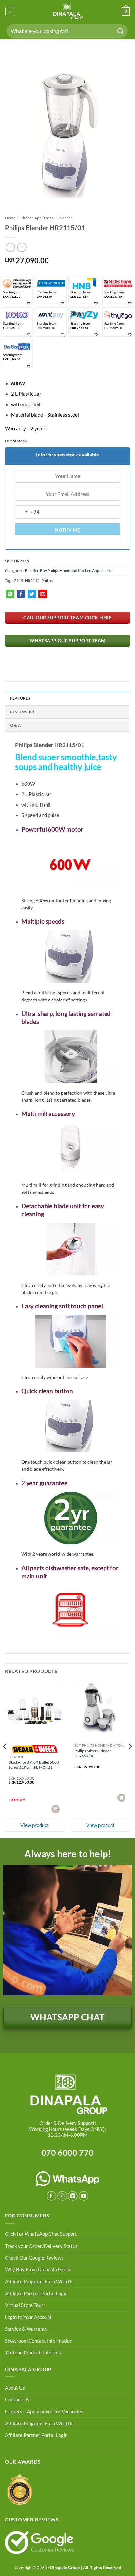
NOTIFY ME (67, 530)
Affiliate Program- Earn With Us (39, 2282)
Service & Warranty (26, 2329)
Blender (66, 218)
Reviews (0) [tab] (22, 712)
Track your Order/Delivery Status (41, 2246)
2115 (19, 580)
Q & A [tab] (16, 725)
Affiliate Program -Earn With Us (39, 2423)
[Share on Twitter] (32, 594)
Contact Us (17, 2400)
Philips (47, 580)
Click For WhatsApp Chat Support (41, 2234)
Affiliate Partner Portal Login (36, 2293)
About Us (15, 2388)
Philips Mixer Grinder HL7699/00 (93, 1753)
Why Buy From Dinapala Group (38, 2270)
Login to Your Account (28, 2317)
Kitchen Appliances (37, 218)
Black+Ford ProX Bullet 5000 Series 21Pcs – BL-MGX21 (34, 1765)
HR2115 (32, 580)
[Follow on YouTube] (84, 2196)
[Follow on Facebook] (51, 2196)
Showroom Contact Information (39, 2341)
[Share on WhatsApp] (10, 594)
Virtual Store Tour (24, 2305)
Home (10, 218)
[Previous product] (22, 247)
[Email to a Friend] (43, 594)
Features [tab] (20, 698)
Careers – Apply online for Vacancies (44, 2412)
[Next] (130, 1759)
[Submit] (121, 31)
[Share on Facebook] (21, 594)
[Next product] (10, 247)
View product (35, 1825)
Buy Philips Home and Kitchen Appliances (76, 571)
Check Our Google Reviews (34, 2258)
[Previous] (5, 1759)
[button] (10, 11)
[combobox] (28, 512)
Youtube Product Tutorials (33, 2352)
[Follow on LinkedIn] (73, 2196)
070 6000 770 (67, 2152)
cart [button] (56, 1809)
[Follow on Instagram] (62, 2196)
